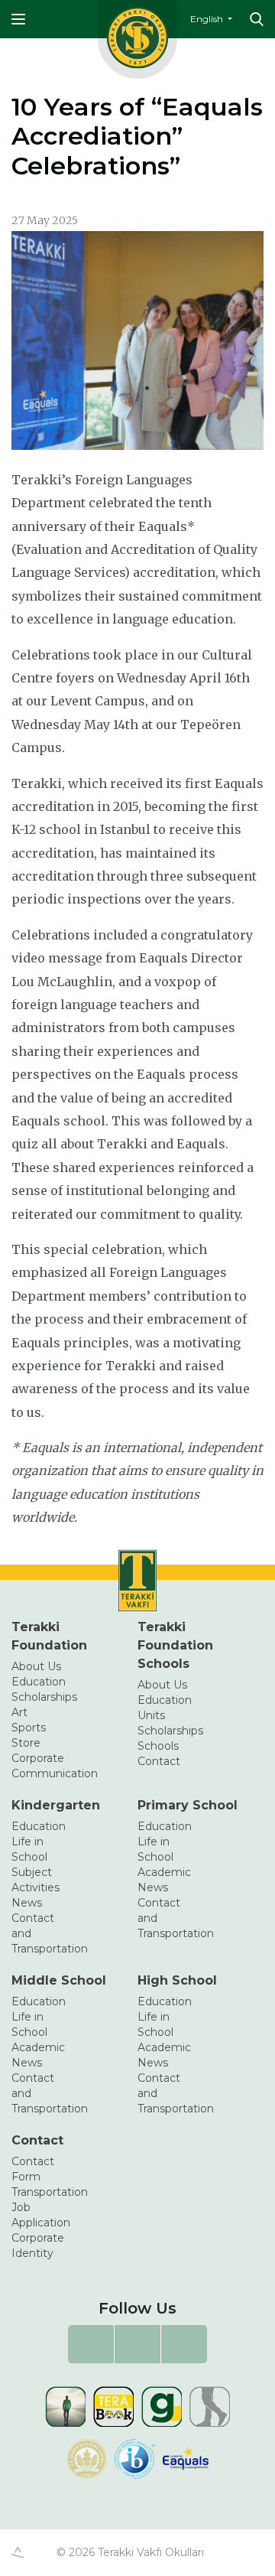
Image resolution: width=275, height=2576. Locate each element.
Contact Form (33, 2169)
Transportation (43, 2192)
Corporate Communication (43, 1766)
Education (39, 1682)
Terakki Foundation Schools (175, 1645)
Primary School (188, 1805)
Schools (158, 1746)
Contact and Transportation (43, 1933)
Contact (159, 1761)
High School (177, 1980)
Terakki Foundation (49, 1636)
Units (151, 1715)
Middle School (59, 1980)
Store (26, 1743)
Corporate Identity (38, 2245)
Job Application (41, 2215)
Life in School (29, 1849)
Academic (164, 1872)
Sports (29, 1728)
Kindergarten (56, 1805)
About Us (36, 1666)
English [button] (208, 19)
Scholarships (43, 1697)
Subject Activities (36, 1880)
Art (19, 1712)
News (27, 1903)
